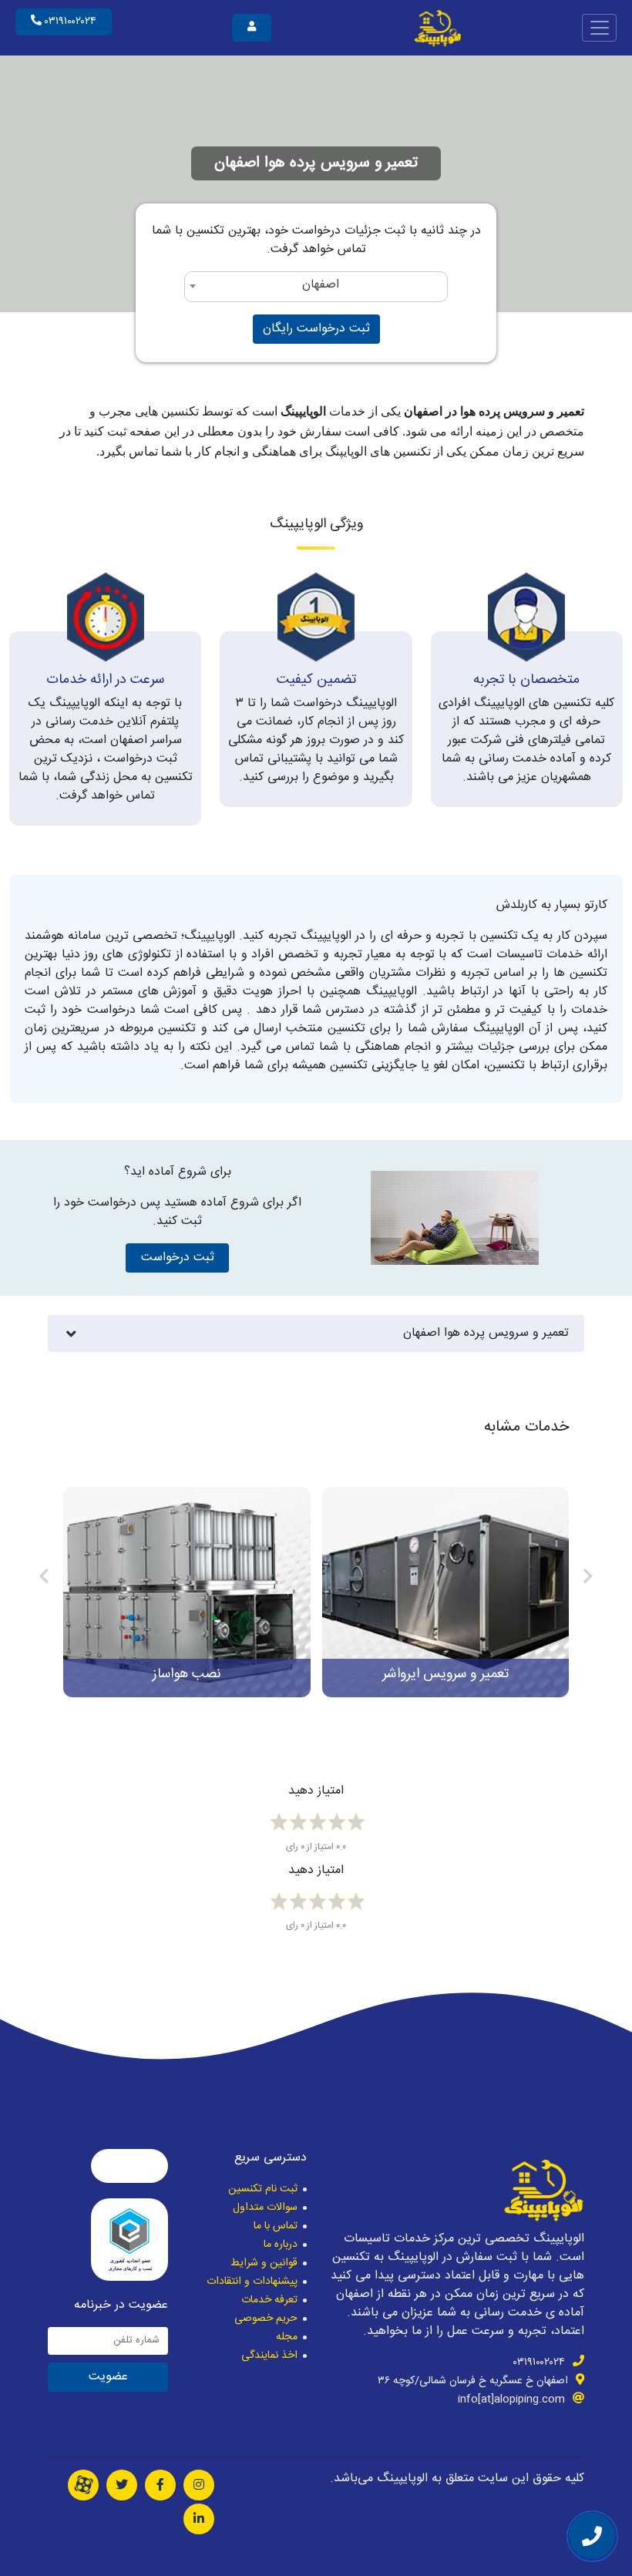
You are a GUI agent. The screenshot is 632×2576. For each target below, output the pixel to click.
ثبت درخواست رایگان (316, 329)
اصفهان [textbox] (321, 285)
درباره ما (281, 2245)
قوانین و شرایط (264, 2263)
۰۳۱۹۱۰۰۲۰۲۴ (69, 22)
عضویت (108, 2377)
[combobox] (316, 287)
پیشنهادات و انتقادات (252, 2282)
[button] (588, 1579)
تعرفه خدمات (269, 2300)
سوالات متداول (265, 2208)
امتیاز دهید (316, 1792)
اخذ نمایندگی (269, 2356)
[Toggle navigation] (599, 27)
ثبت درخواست (178, 1258)
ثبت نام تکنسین (263, 2189)
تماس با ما (276, 2226)
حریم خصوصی (266, 2319)
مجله (287, 2337)
